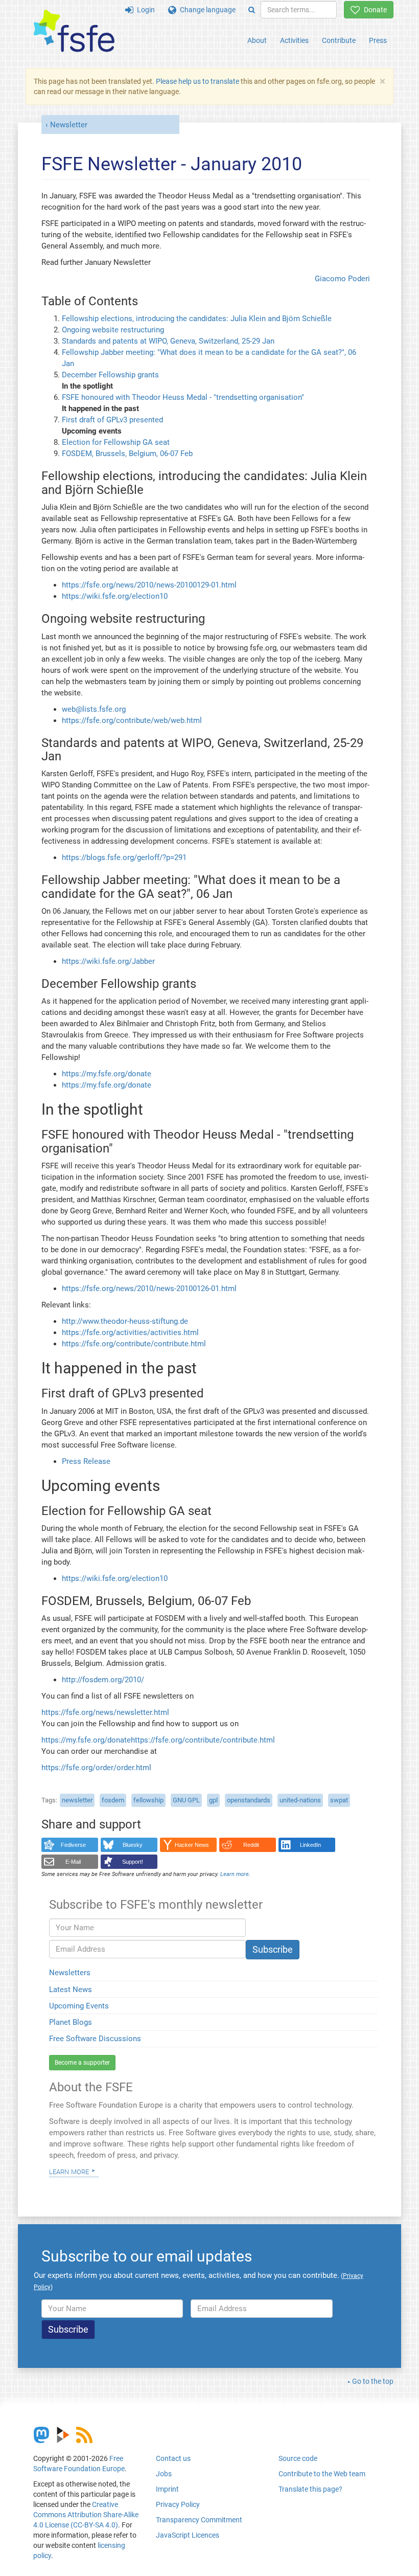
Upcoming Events (79, 2006)
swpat (339, 1800)
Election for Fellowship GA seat (116, 442)
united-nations (300, 1800)
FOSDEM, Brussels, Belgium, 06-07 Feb (127, 454)
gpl (213, 1800)
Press (378, 40)
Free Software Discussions (95, 2039)
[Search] (252, 10)
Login (144, 10)
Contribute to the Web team (322, 2474)
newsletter (77, 1800)
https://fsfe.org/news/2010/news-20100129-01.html (149, 585)
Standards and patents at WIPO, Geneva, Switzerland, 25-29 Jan (168, 341)
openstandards (249, 1800)
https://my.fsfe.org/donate (107, 1074)
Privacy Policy (178, 2504)
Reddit (251, 1845)
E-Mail (73, 1862)
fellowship (148, 1800)
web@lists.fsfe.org (94, 709)
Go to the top (373, 2381)
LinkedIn (310, 1845)
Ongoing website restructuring (113, 330)
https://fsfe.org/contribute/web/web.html (132, 720)
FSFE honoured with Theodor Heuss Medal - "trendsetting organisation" (183, 397)
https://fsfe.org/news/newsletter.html (105, 1712)
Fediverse (73, 1845)
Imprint (167, 2489)
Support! (133, 1862)
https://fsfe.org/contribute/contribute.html (134, 1344)
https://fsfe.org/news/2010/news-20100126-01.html (149, 1289)
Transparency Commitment (199, 2520)
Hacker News (192, 1845)
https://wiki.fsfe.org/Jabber (108, 961)
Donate (374, 10)
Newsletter (69, 125)
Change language (206, 10)
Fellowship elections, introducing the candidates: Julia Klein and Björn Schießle (197, 319)
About (257, 40)
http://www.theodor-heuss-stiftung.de (125, 1321)
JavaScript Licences (188, 2535)
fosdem (113, 1800)
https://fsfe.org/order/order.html (96, 1768)
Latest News (71, 1990)
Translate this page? (310, 2489)
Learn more (69, 2171)
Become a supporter (82, 2063)
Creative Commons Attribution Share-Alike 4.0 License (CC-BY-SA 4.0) (86, 2515)
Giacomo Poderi (342, 279)
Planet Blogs (71, 2022)
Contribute (339, 40)
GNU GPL (186, 1800)
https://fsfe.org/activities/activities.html (130, 1332)
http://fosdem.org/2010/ (103, 1680)
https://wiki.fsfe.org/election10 (115, 596)
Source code (298, 2458)
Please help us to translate (197, 81)
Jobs (164, 2474)
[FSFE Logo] (74, 31)
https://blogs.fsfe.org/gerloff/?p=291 (124, 857)
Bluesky (133, 1845)
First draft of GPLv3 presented (112, 420)
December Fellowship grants (110, 375)
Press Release (86, 1461)
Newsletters (70, 1973)
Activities (294, 40)
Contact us (173, 2458)
